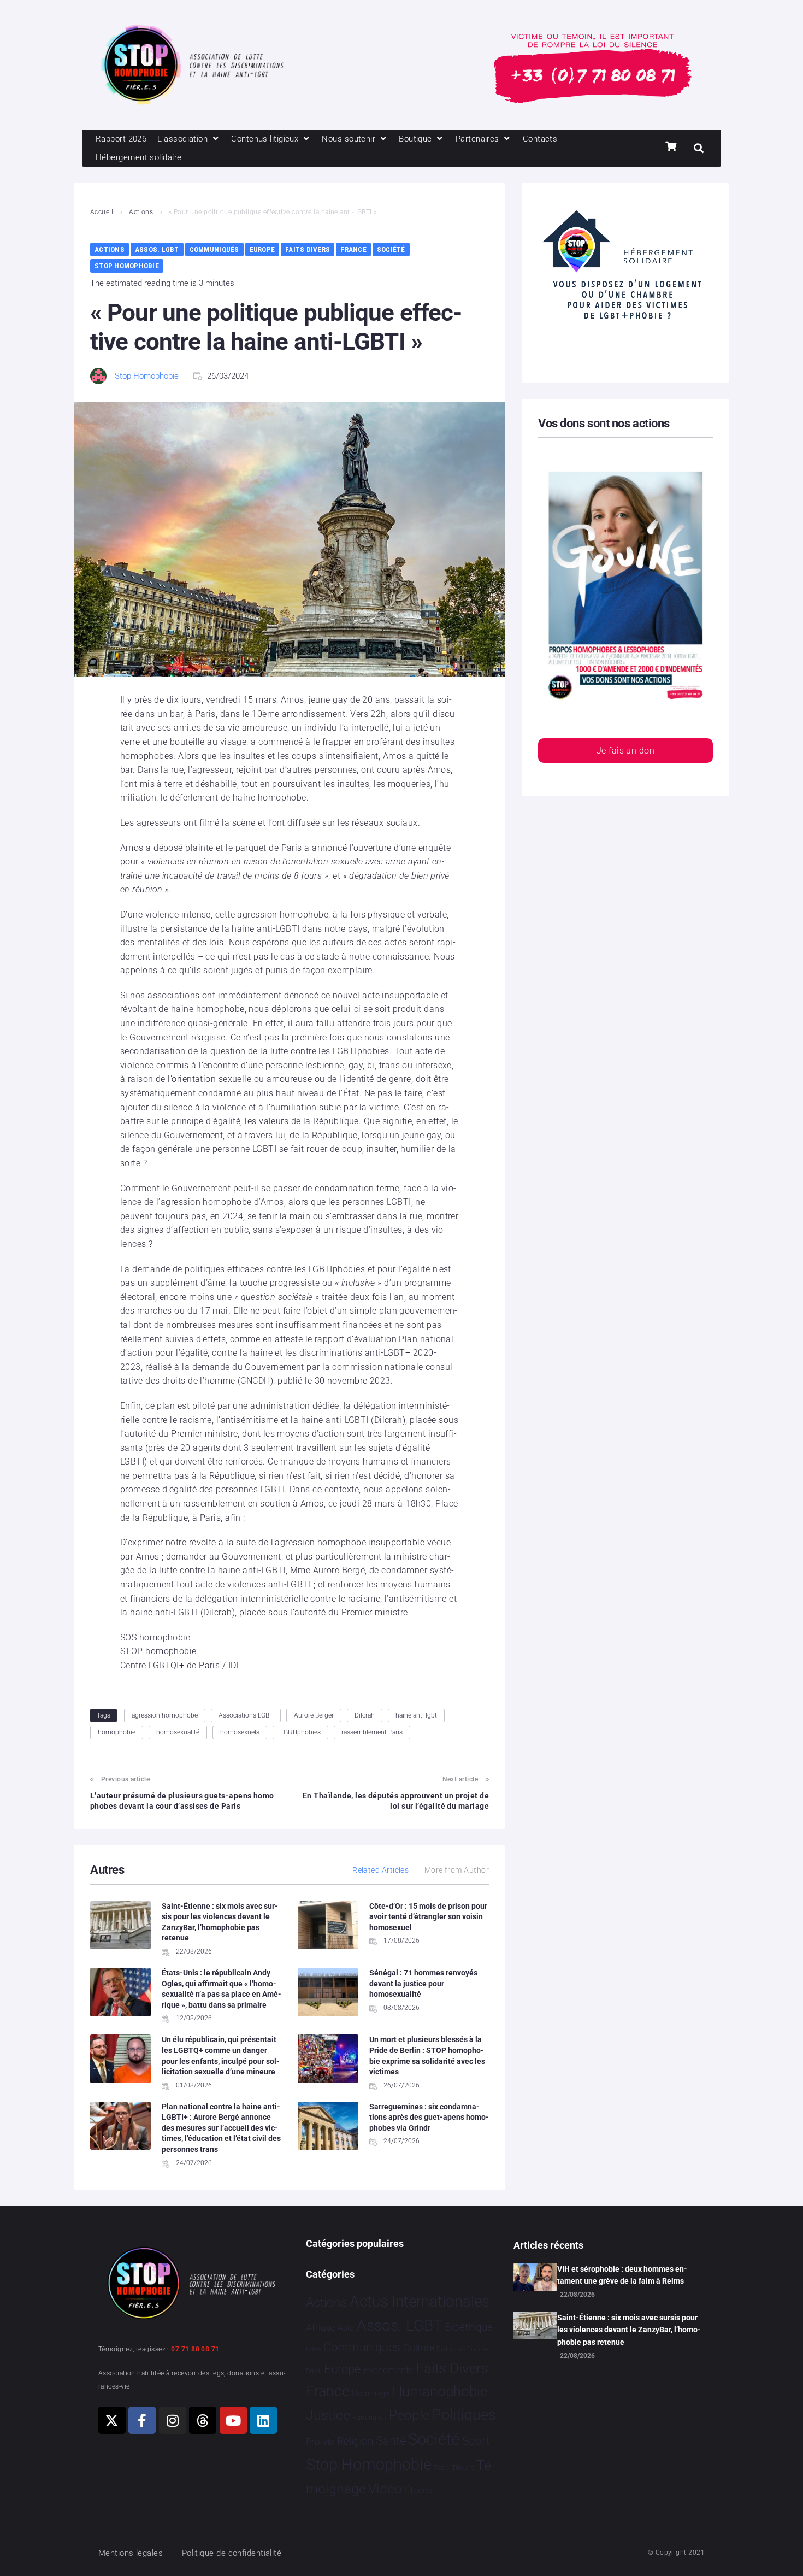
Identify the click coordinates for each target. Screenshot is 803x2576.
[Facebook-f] (142, 2420)
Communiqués (214, 249)
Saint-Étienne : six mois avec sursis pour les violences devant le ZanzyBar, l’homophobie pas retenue (629, 2330)
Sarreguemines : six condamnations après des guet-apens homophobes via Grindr (429, 2117)
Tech (441, 2468)
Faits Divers (308, 249)
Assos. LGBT (157, 249)
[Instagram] (173, 2420)
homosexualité (178, 1732)
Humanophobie (440, 2391)
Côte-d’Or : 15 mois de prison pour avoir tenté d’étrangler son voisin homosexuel (428, 1917)
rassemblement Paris (372, 1732)
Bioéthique (469, 2327)
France (353, 249)
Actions (141, 212)
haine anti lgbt (416, 1715)
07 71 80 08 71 (195, 2349)
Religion (355, 2442)
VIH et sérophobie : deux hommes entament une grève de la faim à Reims (622, 2275)
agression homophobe (165, 1715)
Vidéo (385, 2489)
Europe (262, 249)
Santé (391, 2440)
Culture (419, 2348)
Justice (328, 2415)
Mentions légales (131, 2553)
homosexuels (240, 1732)
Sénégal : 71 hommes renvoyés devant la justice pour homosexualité (423, 1983)
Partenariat (369, 2417)
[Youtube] (233, 2420)
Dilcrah (365, 1715)
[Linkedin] (263, 2420)
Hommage (371, 2393)
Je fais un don (625, 751)
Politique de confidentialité (232, 2553)
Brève (314, 2349)
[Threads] (203, 2420)
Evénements (388, 2370)
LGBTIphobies (300, 1732)
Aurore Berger (314, 1715)
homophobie (117, 1732)
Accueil (102, 212)
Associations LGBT (246, 1715)
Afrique (321, 2327)
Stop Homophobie (127, 266)
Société (391, 249)
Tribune (463, 2468)
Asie (346, 2328)
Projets (320, 2442)
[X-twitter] (112, 2420)
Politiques (464, 2415)
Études (419, 2490)
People (409, 2415)
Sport (476, 2441)
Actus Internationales (420, 2301)
